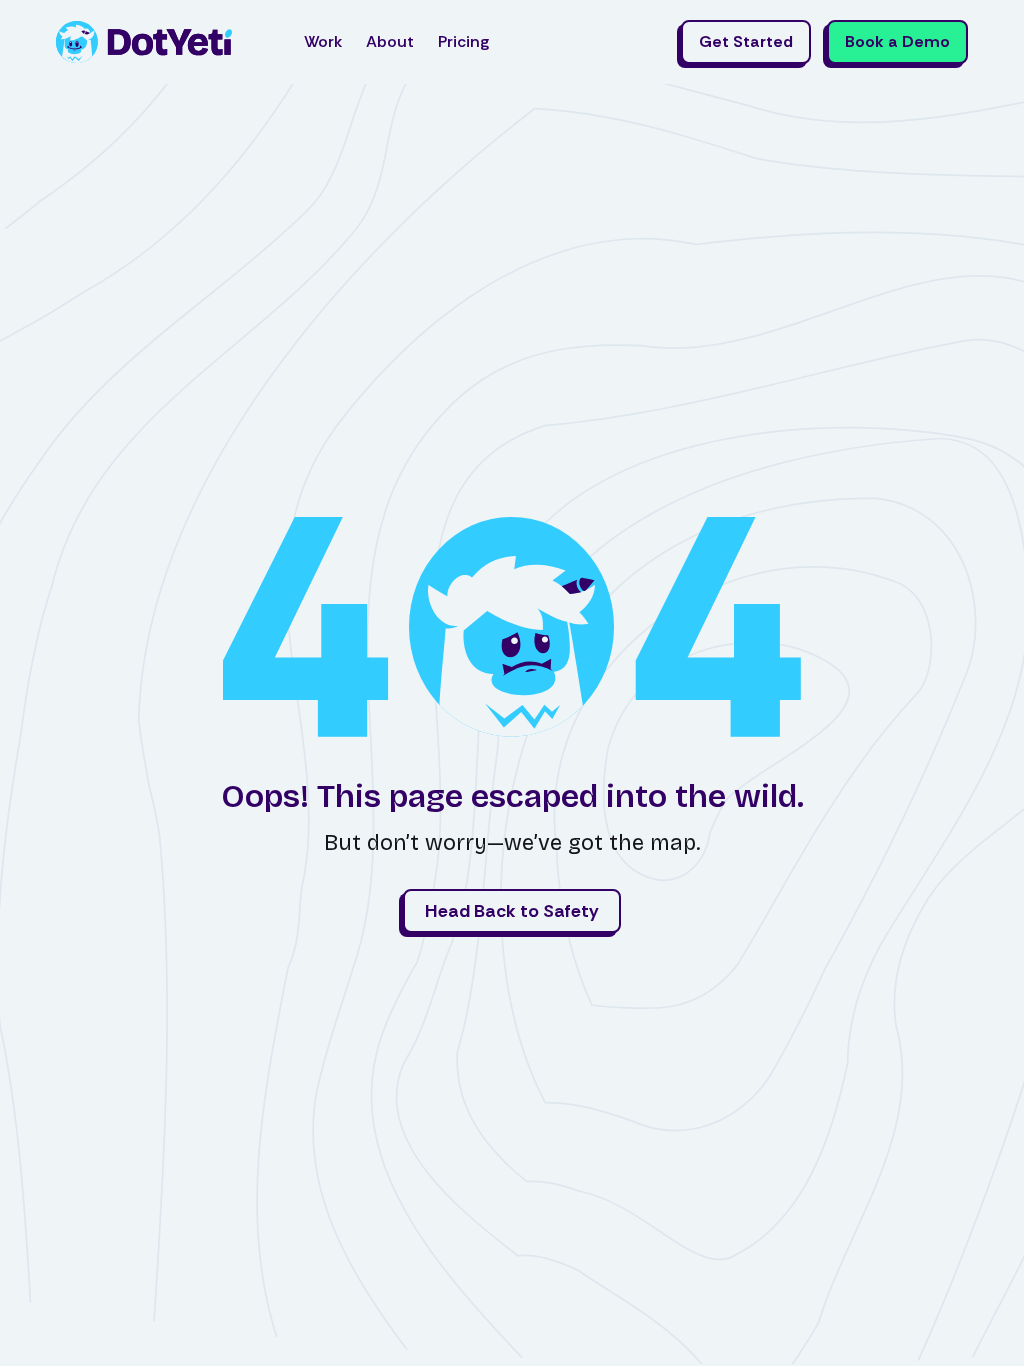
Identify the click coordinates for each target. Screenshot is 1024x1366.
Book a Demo (897, 41)
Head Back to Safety (512, 911)
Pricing (463, 41)
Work (323, 41)
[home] (144, 42)
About (390, 41)
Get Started (746, 41)
